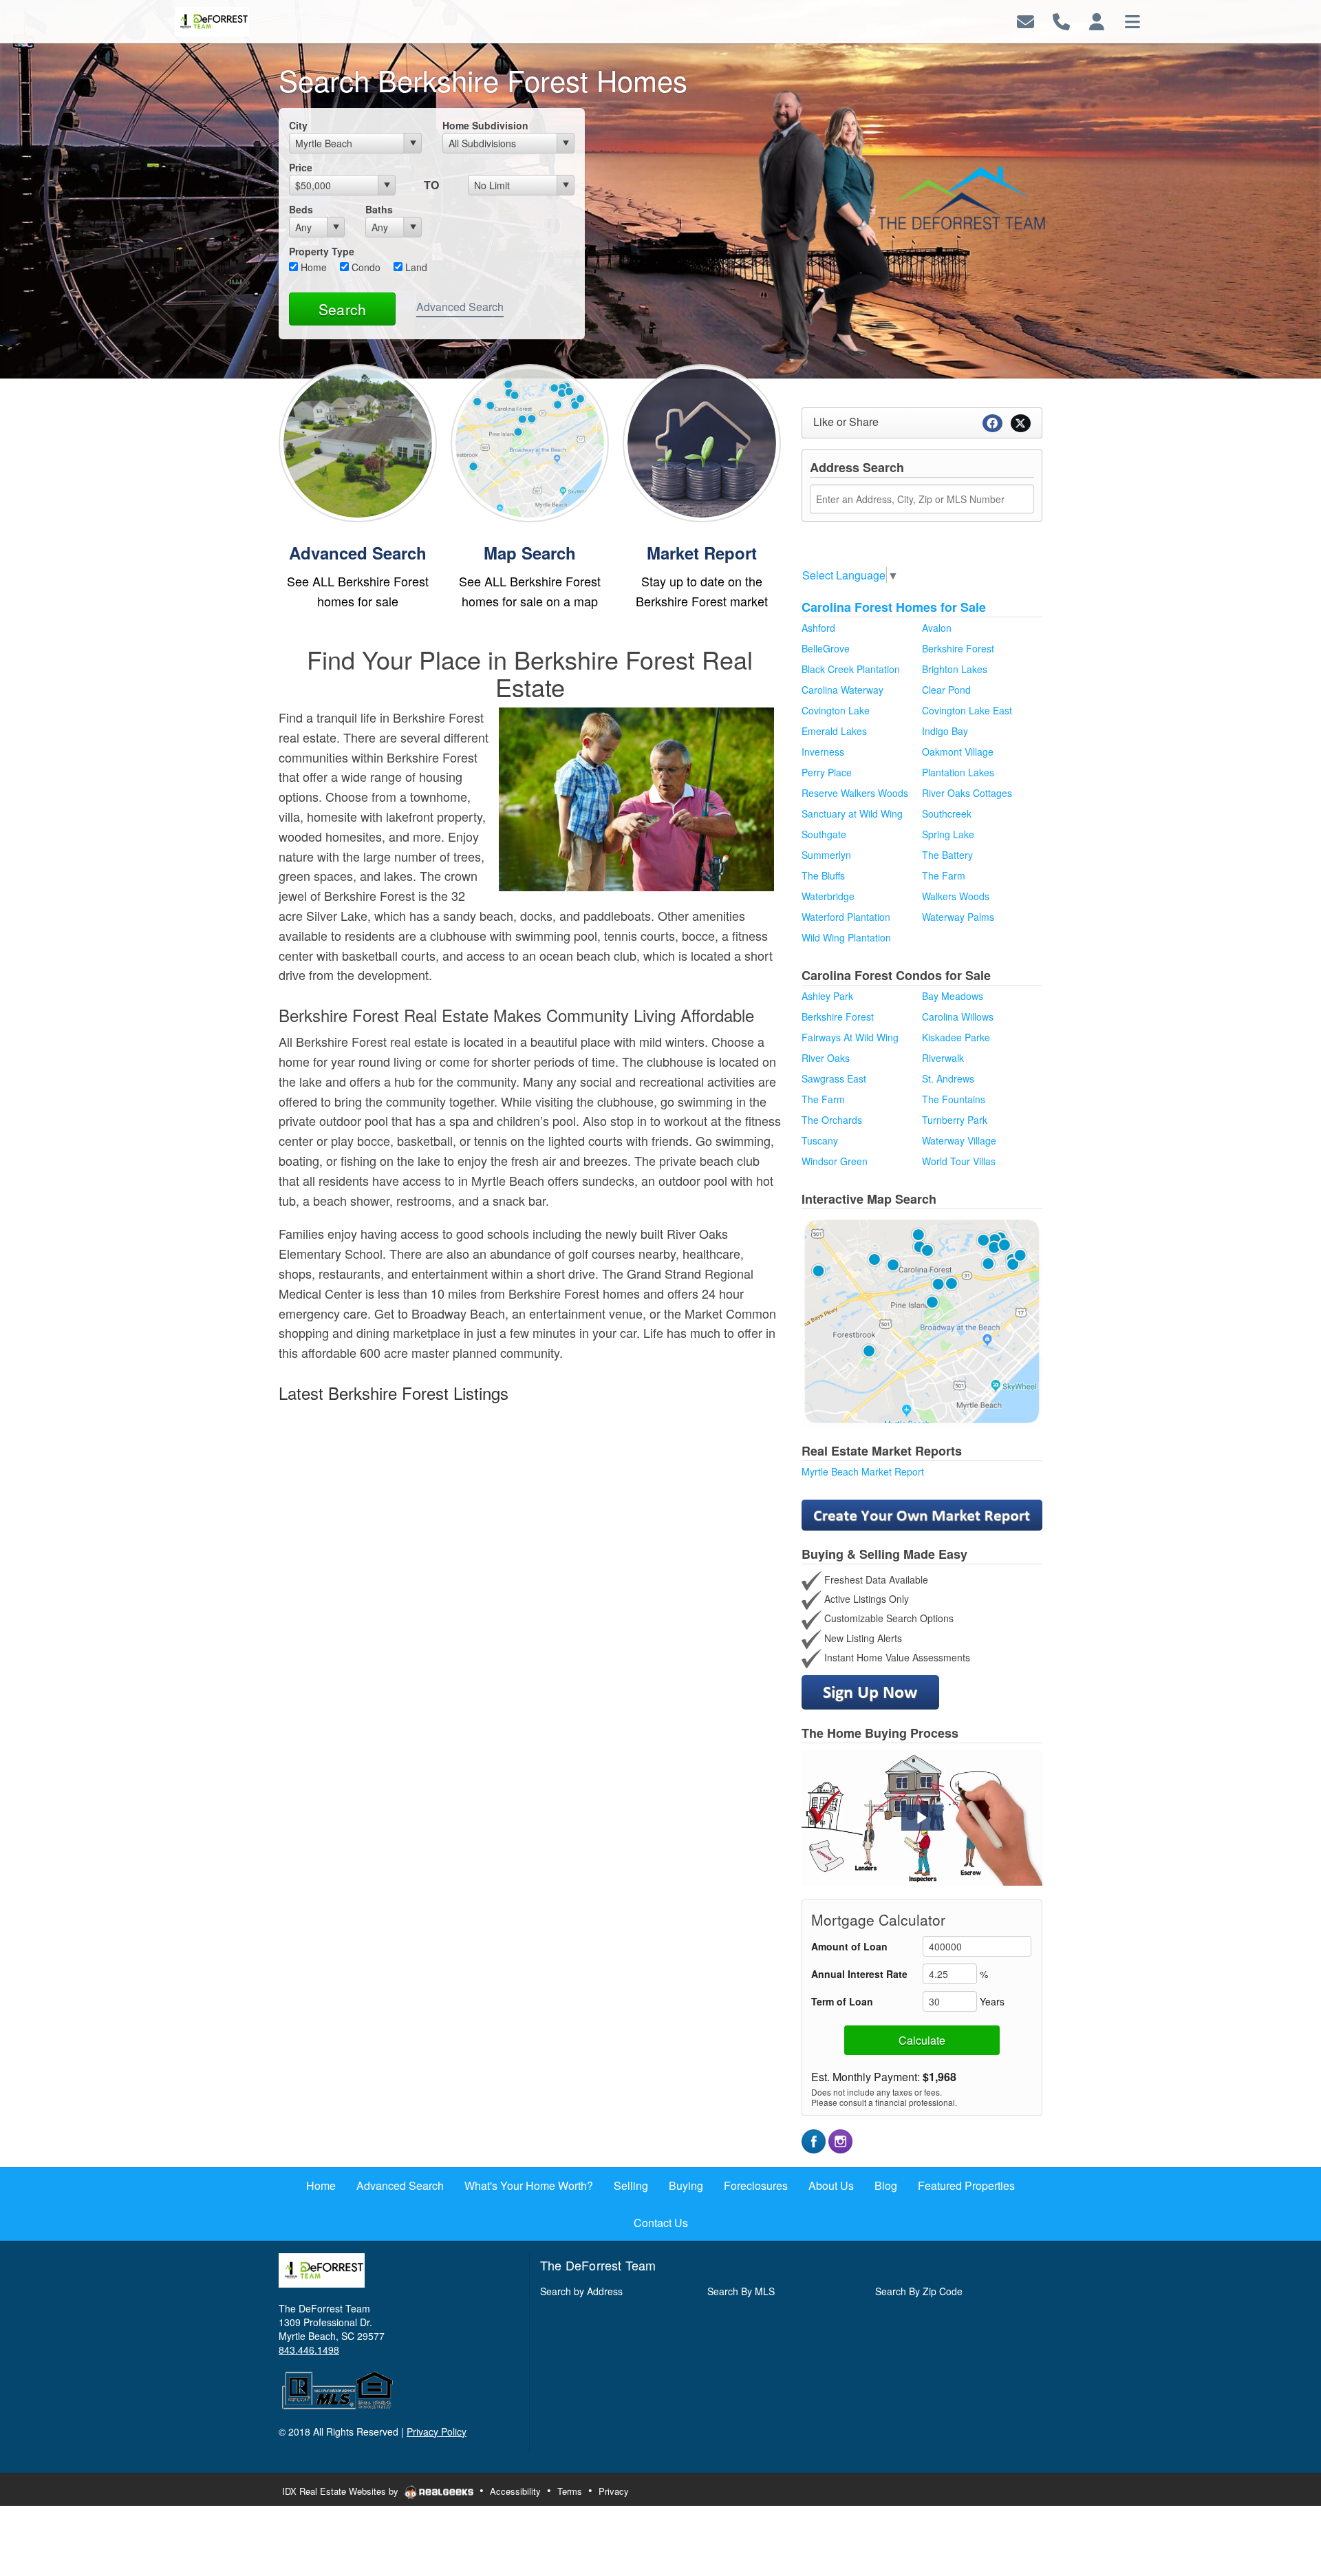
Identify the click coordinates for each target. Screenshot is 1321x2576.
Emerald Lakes (834, 731)
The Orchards (832, 1120)
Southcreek (947, 813)
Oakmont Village (958, 752)
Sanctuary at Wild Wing (852, 813)
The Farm (944, 875)
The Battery (947, 855)
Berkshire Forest (958, 648)
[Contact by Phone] (1061, 20)
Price (301, 167)
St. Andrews (948, 1078)
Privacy (614, 2491)
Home (312, 267)
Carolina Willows (958, 1016)
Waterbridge (828, 896)
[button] (922, 1818)
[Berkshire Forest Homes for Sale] (358, 441)
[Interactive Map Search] (922, 1320)
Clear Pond (946, 690)
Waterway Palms (958, 917)
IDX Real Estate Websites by (342, 2491)
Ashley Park (827, 996)
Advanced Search (460, 307)
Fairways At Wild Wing (850, 1037)
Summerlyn (826, 855)
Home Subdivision (485, 125)
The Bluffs (823, 875)
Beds (301, 209)
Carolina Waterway (842, 690)
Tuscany (820, 1140)
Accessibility (515, 2491)
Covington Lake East (967, 710)
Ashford (818, 628)
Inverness (823, 752)
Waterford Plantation (846, 917)
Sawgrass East (834, 1078)
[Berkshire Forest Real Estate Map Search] (530, 441)
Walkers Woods (956, 896)
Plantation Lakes (958, 772)
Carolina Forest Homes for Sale (894, 607)
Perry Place (827, 772)
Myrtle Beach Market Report (863, 1471)
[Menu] (1132, 20)
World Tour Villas (959, 1161)
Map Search (530, 553)
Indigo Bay (945, 731)
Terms (570, 2491)
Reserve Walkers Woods (855, 793)
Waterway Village (959, 1140)
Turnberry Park (955, 1120)
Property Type (322, 251)
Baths (379, 209)
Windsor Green (835, 1161)
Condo (365, 267)
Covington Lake (836, 710)
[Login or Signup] (1097, 20)
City (298, 125)
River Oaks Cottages (967, 793)
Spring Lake (948, 834)
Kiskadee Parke (956, 1037)
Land (415, 267)
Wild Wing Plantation (846, 937)
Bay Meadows (953, 996)
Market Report (702, 553)
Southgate (824, 834)
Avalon (937, 628)
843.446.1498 (309, 2350)
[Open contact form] (1025, 20)
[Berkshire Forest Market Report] (702, 441)
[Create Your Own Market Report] (922, 1513)
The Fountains (954, 1099)
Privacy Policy (437, 2431)
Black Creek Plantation (851, 669)
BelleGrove (826, 648)
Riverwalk (943, 1058)
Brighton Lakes (955, 669)
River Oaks (826, 1058)
